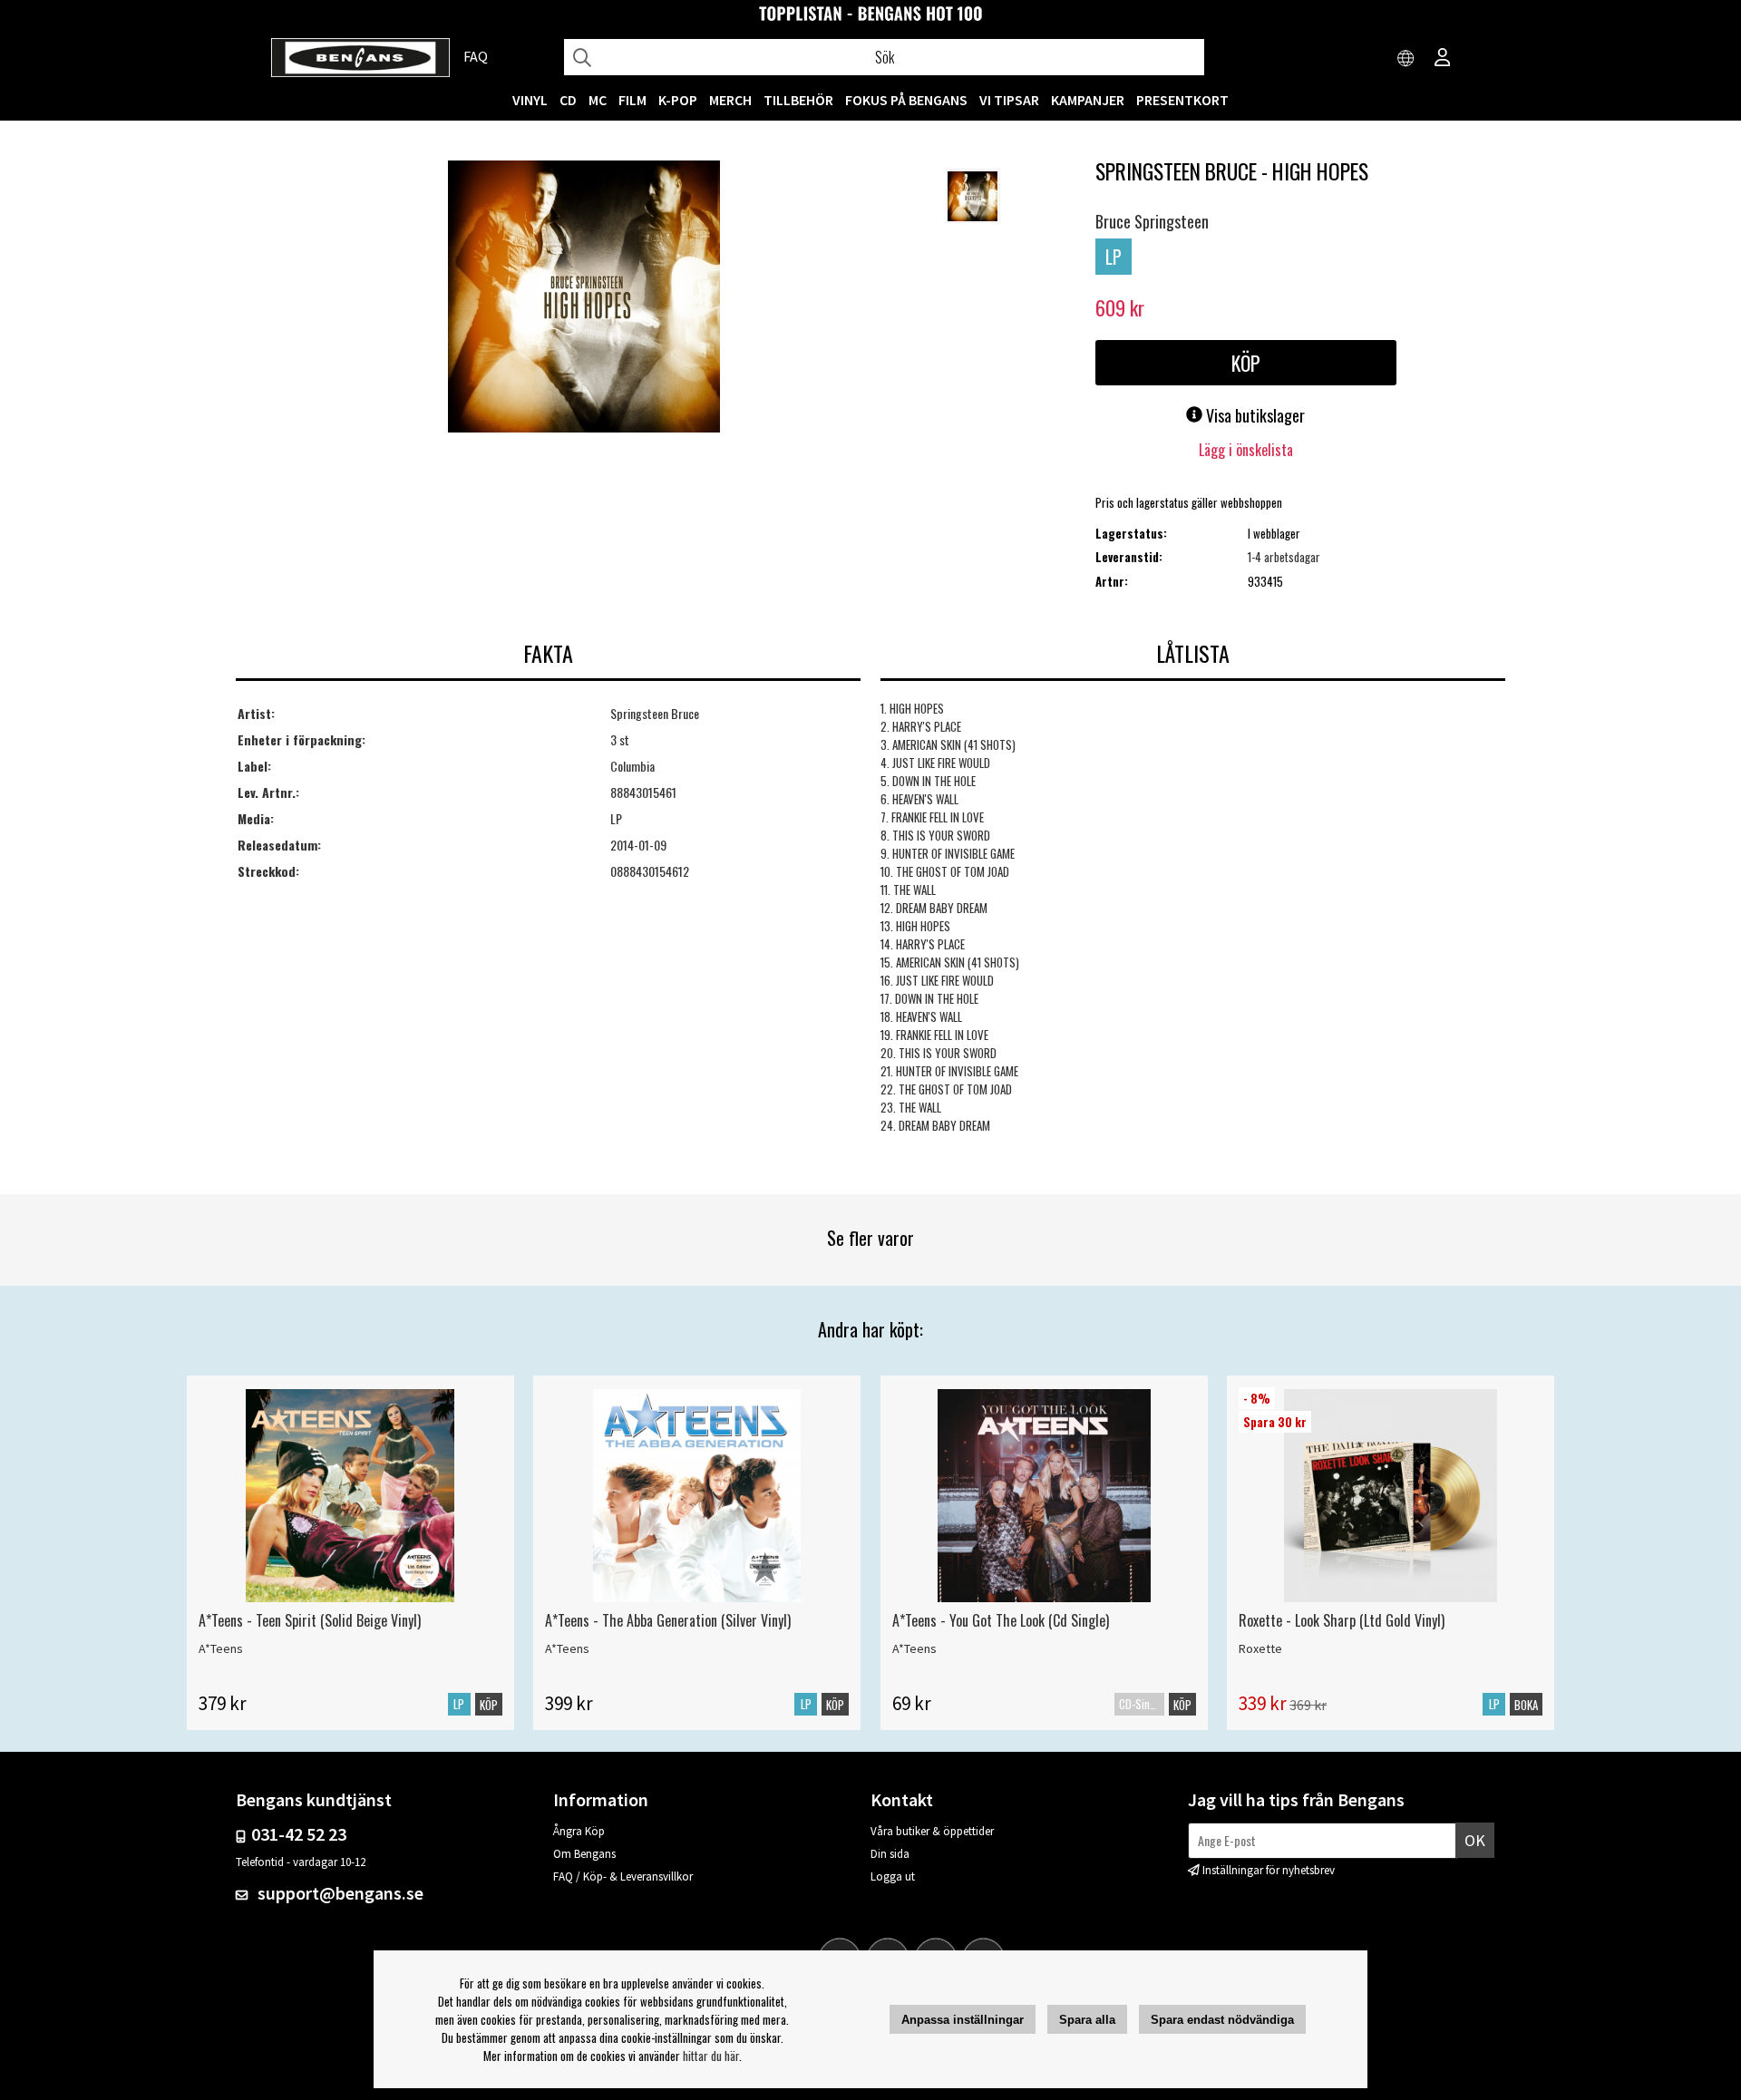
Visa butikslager (1254, 415)
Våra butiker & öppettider (932, 1831)
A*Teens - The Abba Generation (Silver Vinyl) (668, 1620)
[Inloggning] (1443, 59)
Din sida (890, 1854)
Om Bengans (584, 1854)
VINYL (530, 100)
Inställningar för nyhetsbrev (1269, 1870)
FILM (632, 100)
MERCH (730, 100)
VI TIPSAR (1009, 100)
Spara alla (1087, 2020)
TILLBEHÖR (798, 100)
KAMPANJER (1088, 100)
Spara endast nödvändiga (1222, 2020)
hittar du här (711, 2056)
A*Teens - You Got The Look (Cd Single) (1001, 1620)
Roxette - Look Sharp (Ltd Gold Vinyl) (1342, 1620)
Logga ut (893, 1876)
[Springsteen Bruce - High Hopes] (584, 298)
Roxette (1260, 1648)
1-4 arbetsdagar (1284, 557)
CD (568, 100)
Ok (1475, 1840)
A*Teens (221, 1648)
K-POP (678, 100)
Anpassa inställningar (963, 2020)
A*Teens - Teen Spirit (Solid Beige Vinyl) (310, 1620)
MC (598, 100)
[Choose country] (1406, 59)
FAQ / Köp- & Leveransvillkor (623, 1876)
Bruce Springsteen (1152, 221)
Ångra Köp (579, 1831)
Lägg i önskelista (1246, 450)
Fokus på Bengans (906, 100)
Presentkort (1182, 100)
